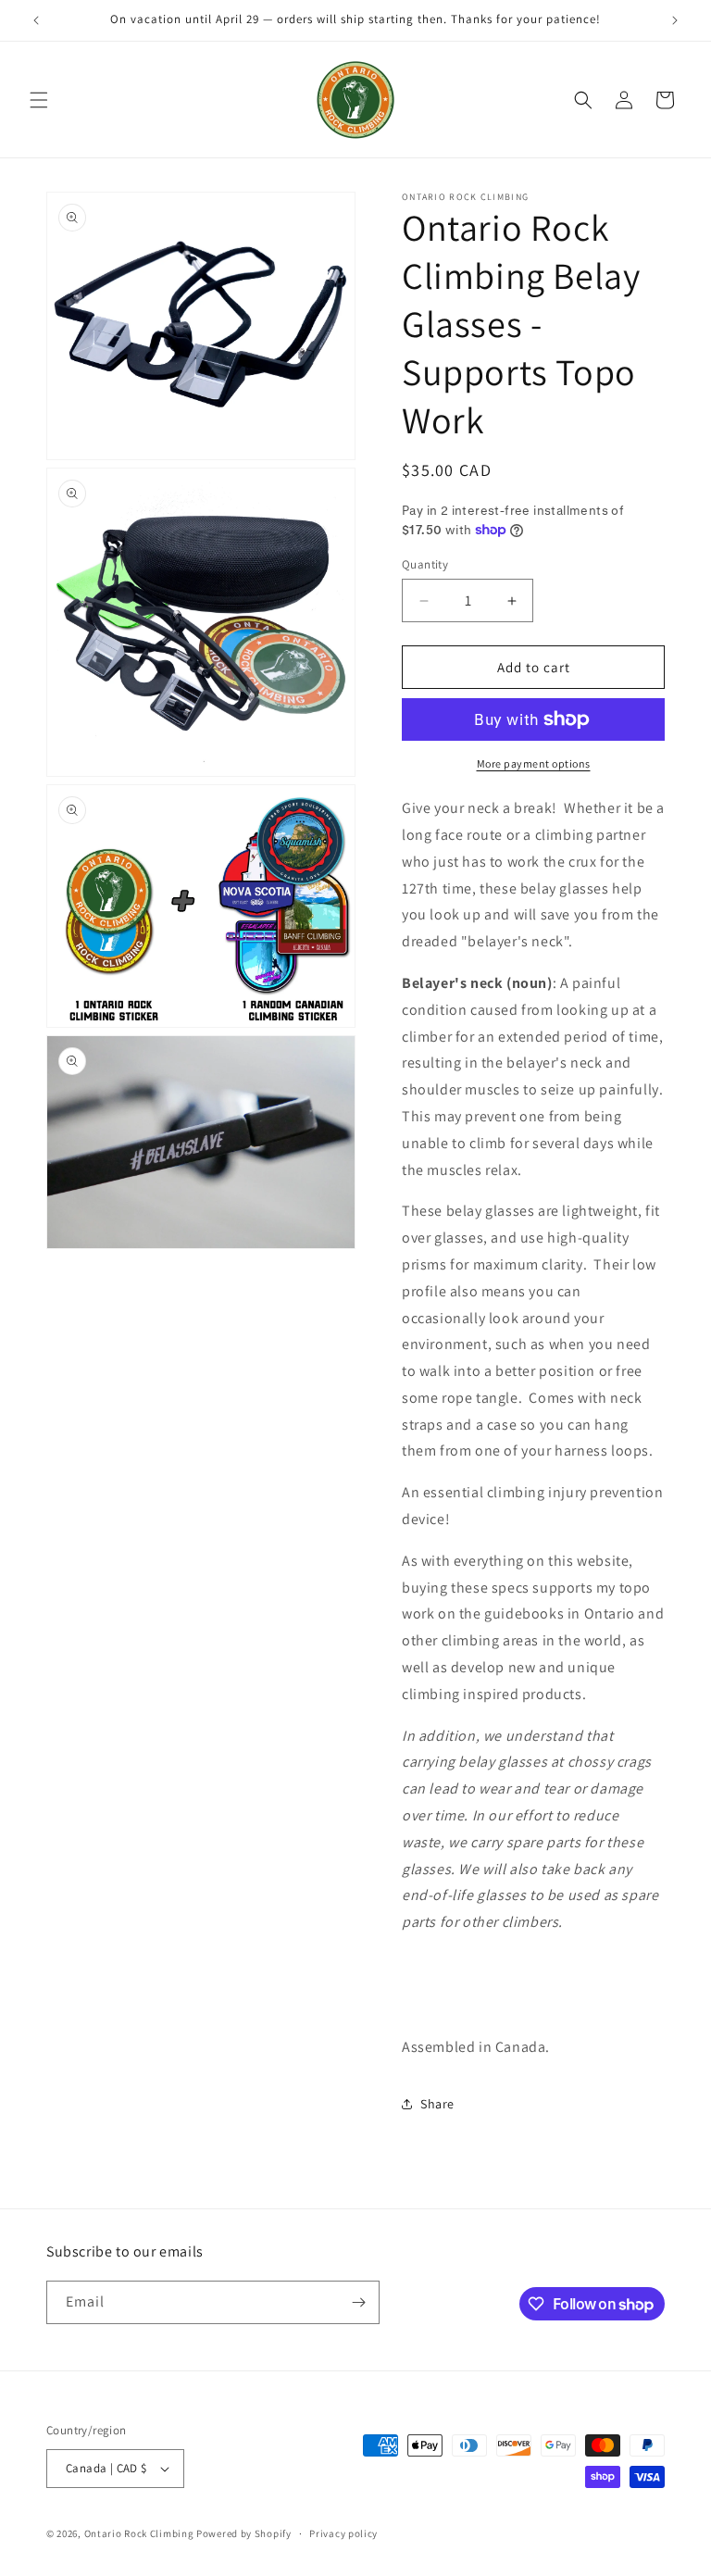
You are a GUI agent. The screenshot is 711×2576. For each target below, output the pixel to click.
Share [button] (437, 2104)
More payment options (534, 763)
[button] (39, 100)
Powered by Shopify (244, 2533)
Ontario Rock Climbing (139, 2533)
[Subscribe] (358, 2302)
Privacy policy (343, 2533)
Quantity (425, 564)
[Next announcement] (675, 20)
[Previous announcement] (36, 20)
